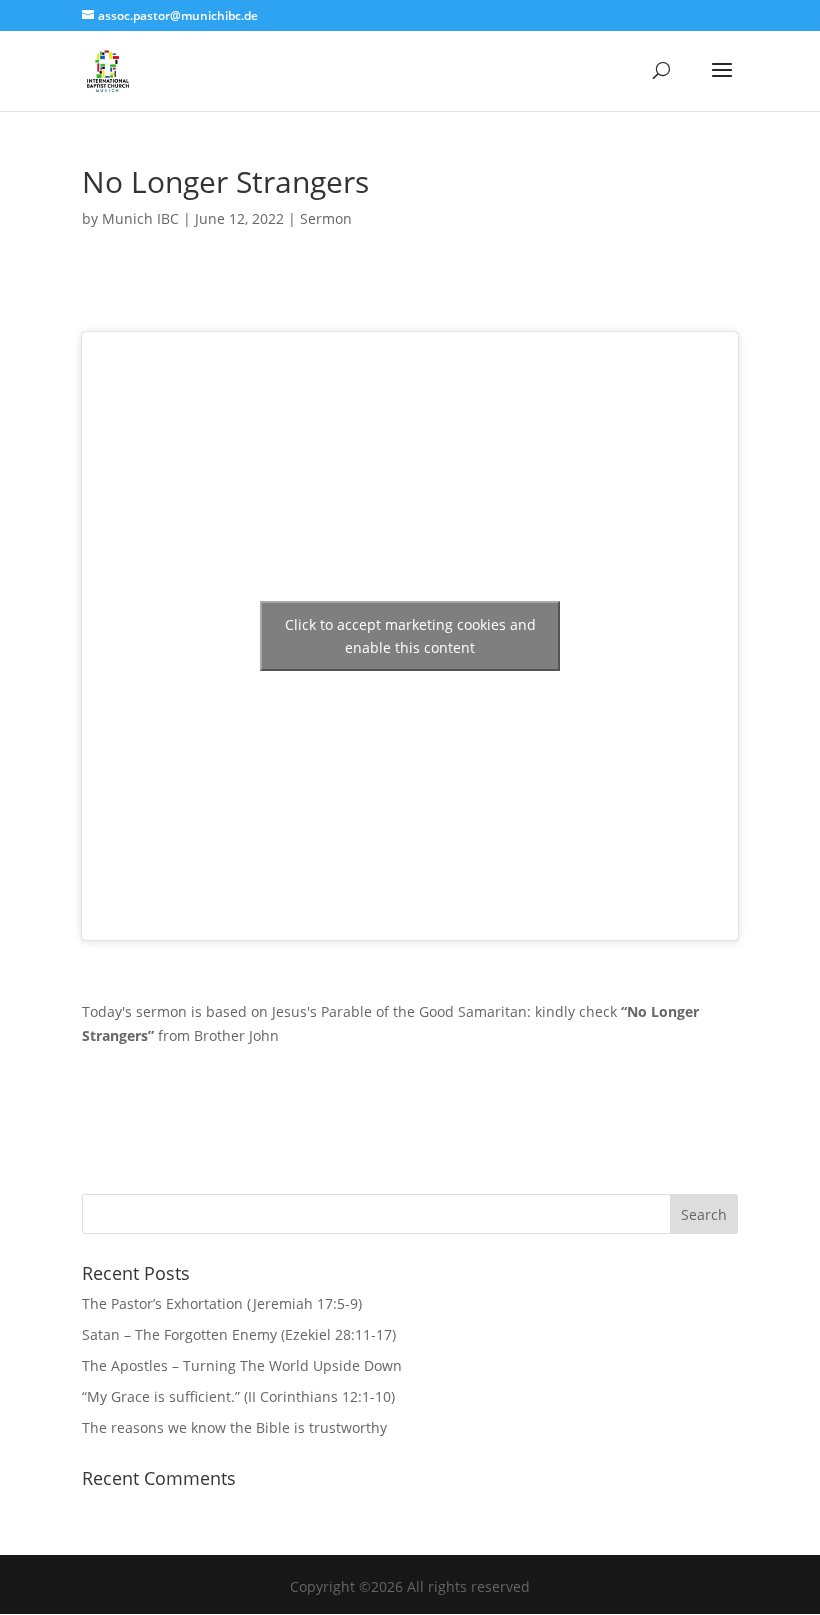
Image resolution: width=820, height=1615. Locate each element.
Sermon (326, 218)
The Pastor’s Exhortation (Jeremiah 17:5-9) (222, 1303)
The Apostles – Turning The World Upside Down (242, 1365)
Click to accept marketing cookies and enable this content (410, 636)
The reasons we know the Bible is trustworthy (234, 1427)
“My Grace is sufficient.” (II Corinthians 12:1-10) (238, 1396)
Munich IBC (140, 218)
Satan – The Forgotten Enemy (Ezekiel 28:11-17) (239, 1334)
